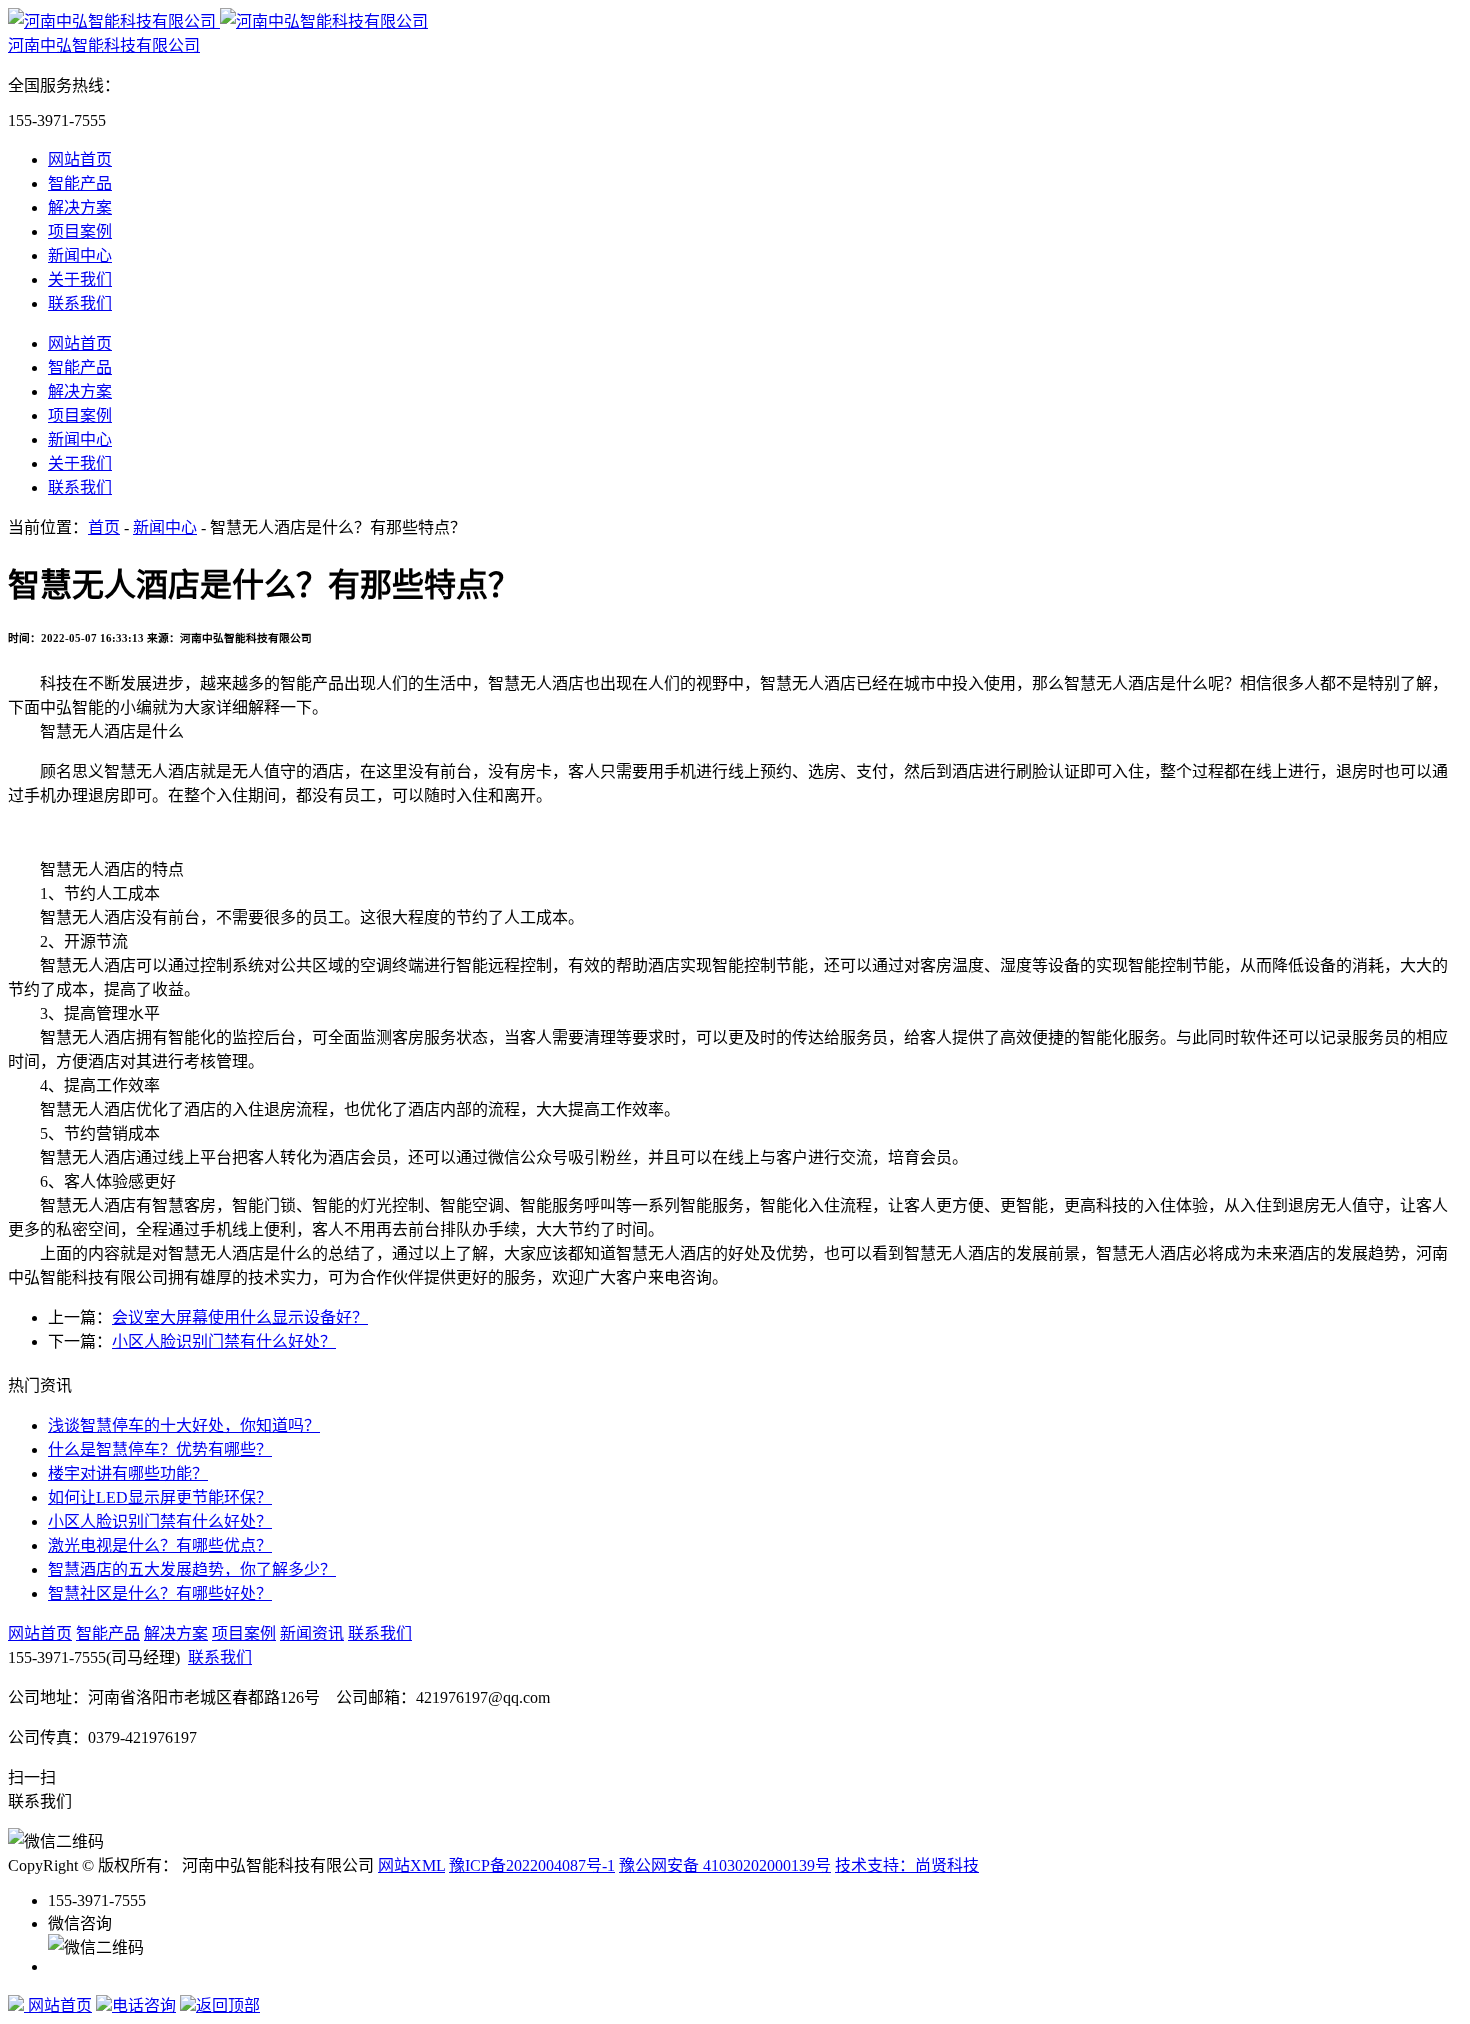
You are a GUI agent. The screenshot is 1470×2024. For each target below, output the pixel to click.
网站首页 (80, 159)
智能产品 (80, 183)
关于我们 (80, 279)
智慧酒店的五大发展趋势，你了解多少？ (192, 1569)
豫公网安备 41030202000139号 (725, 1865)
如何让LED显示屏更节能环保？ (160, 1497)
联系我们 (80, 303)
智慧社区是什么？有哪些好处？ (160, 1593)
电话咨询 (144, 2005)
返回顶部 (228, 2005)
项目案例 (80, 231)
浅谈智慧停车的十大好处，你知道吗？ (184, 1425)
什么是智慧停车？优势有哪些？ (160, 1449)
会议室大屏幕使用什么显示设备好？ (240, 1317)
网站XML (411, 1865)
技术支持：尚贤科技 (907, 1865)
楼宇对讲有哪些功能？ (128, 1473)
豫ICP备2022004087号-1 (532, 1865)
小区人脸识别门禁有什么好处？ (224, 1341)
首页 (104, 527)
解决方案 (80, 207)
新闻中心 (80, 255)
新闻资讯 (312, 1633)
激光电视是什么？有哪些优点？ (160, 1545)
